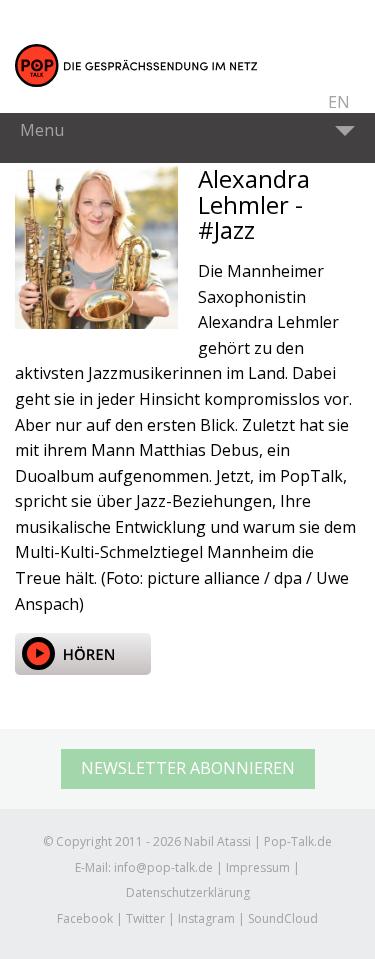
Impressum (258, 867)
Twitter (145, 918)
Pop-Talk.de (136, 66)
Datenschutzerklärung (188, 892)
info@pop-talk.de (163, 867)
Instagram (206, 918)
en (339, 102)
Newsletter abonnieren (188, 768)
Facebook (85, 918)
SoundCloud (283, 918)
